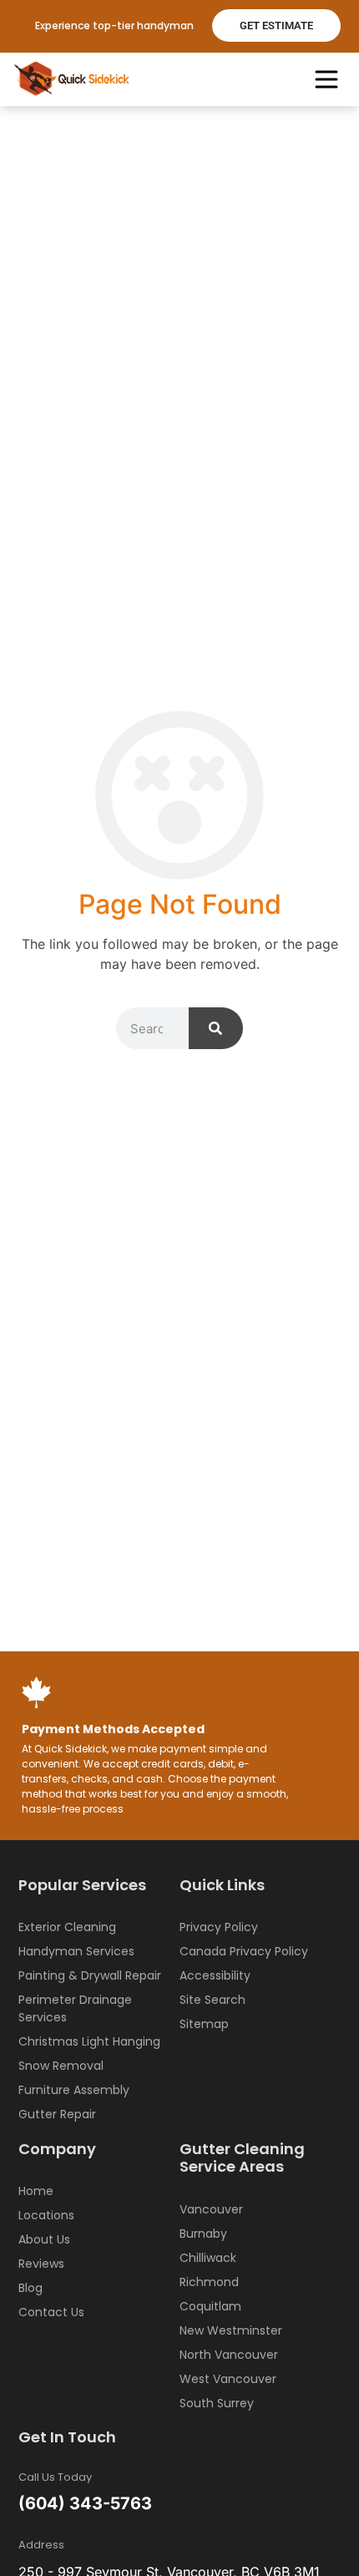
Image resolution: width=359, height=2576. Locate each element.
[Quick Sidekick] (73, 79)
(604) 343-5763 (85, 2503)
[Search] (216, 1028)
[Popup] (326, 79)
